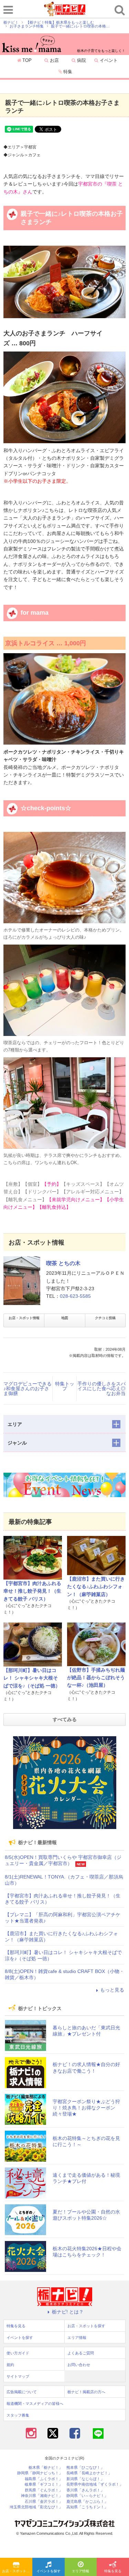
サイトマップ (18, 2376)
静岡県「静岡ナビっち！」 (40, 2473)
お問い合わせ (79, 2365)
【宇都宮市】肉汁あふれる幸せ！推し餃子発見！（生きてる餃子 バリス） (32, 1591)
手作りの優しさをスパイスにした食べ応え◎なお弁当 (101, 1389)
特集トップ (65, 1386)
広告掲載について (22, 2392)
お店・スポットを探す (17, 2571)
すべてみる (65, 1719)
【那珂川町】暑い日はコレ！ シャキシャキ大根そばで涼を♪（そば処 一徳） (32, 1678)
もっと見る (112, 1990)
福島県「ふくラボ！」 (44, 2479)
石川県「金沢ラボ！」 (44, 2502)
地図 (65, 1318)
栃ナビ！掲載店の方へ (86, 2392)
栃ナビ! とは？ (68, 2312)
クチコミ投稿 (105, 1318)
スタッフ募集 (18, 2415)
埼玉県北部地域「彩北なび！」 (36, 2507)
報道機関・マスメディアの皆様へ (35, 2404)
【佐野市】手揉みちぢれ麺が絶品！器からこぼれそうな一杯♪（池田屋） (96, 1678)
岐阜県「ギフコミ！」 (44, 2484)
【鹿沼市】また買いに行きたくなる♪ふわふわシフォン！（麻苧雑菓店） (96, 1587)
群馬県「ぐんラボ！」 (44, 2490)
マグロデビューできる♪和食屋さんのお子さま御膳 (28, 1389)
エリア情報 (80, 2571)
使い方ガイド (18, 2353)
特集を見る (113, 2571)
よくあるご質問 (81, 2353)
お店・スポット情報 (24, 1318)
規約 (10, 2365)
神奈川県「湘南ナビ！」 (42, 2496)
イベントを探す (49, 2571)
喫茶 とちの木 (63, 1263)
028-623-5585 (75, 1296)
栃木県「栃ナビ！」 (46, 2468)
